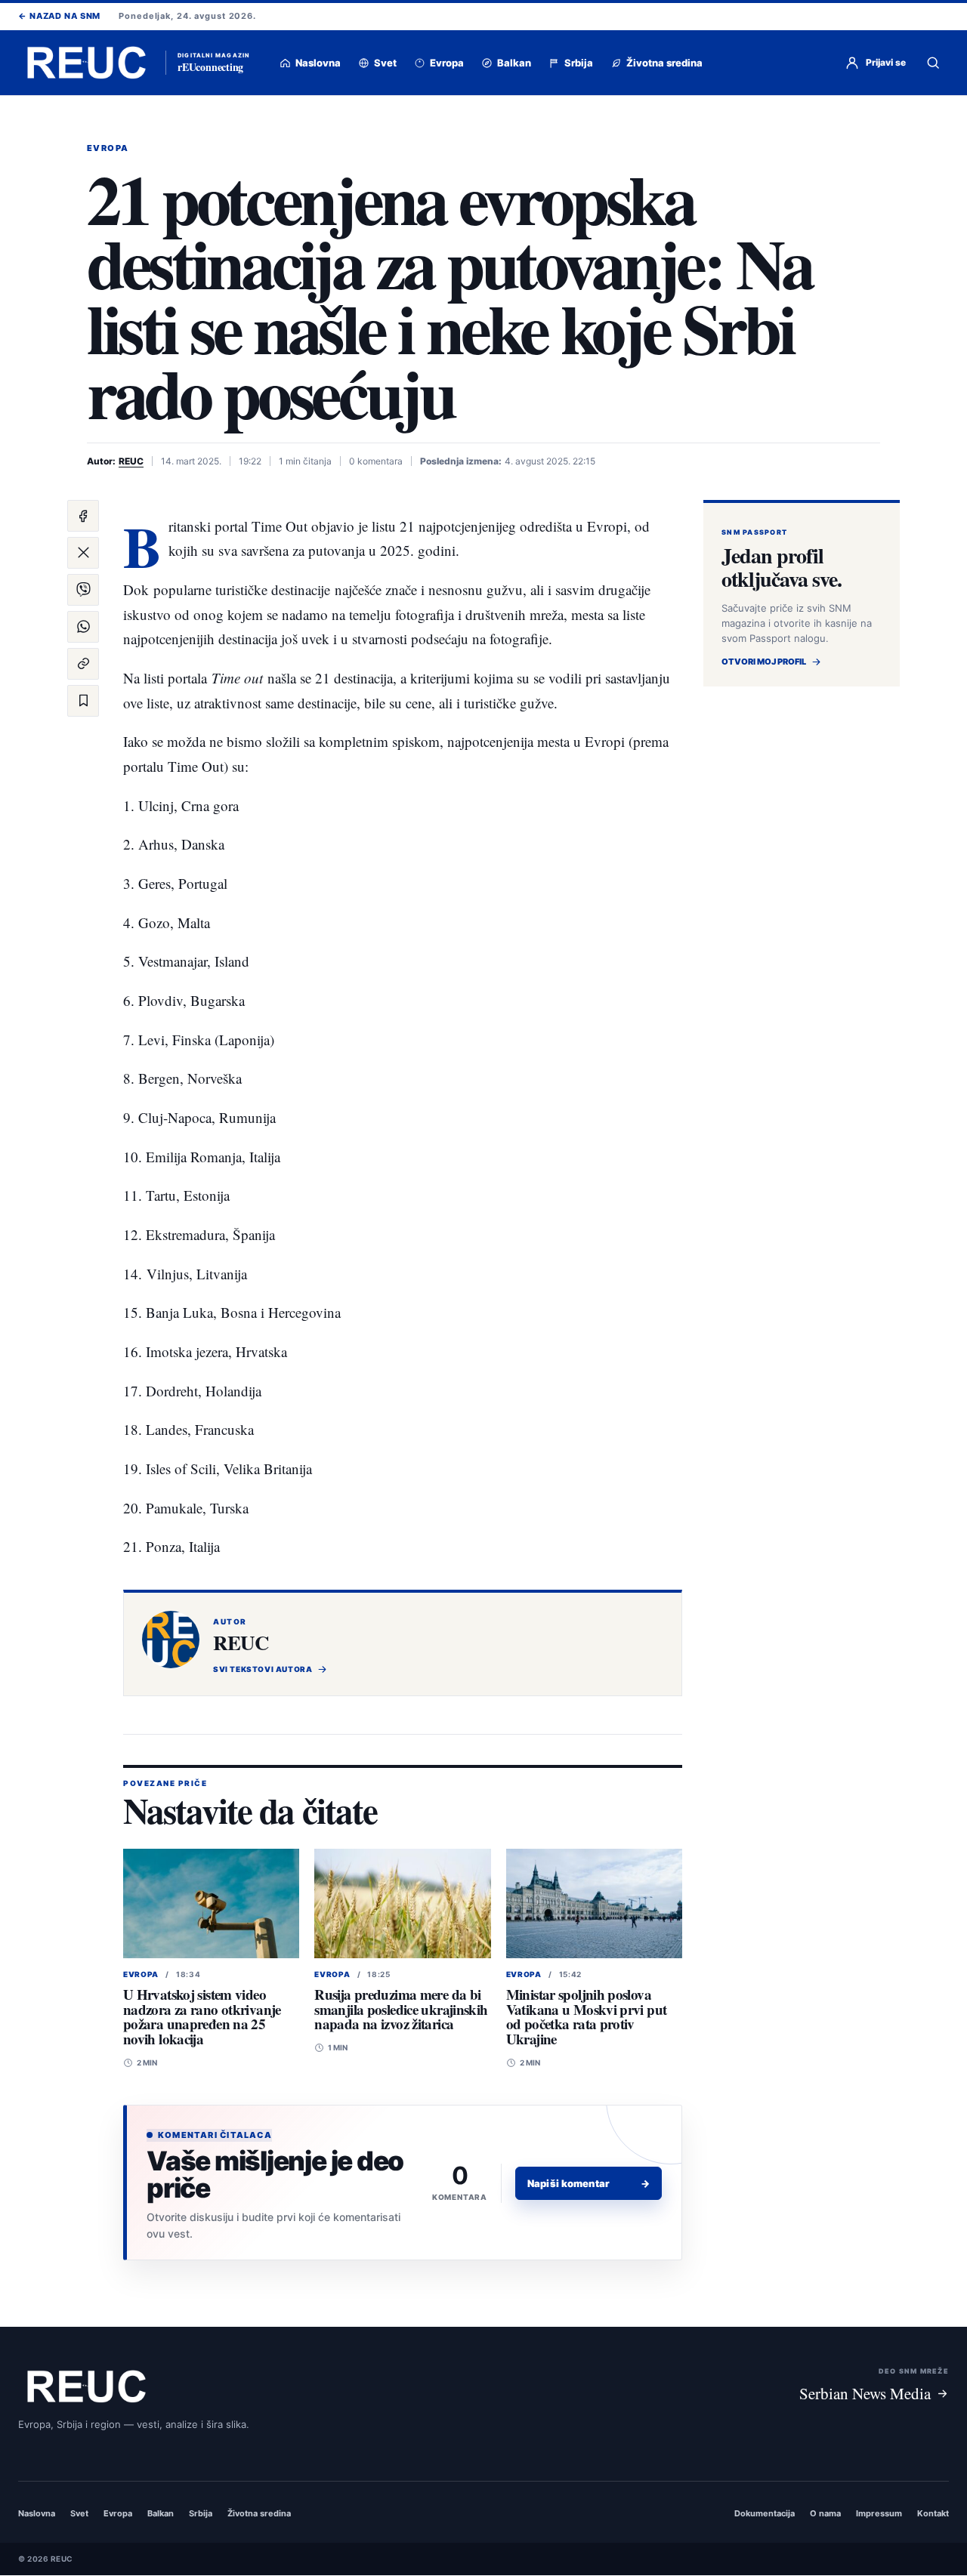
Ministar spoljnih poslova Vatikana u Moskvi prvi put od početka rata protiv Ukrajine (587, 2016)
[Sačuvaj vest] (83, 701)
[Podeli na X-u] (83, 553)
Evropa (108, 148)
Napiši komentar (589, 2183)
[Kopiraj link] (83, 664)
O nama (825, 2514)
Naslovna (37, 2514)
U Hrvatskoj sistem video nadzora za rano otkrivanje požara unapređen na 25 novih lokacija (202, 2016)
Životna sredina (259, 2514)
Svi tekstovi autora (263, 1669)
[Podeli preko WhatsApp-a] (83, 627)
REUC (131, 461)
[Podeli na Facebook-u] (83, 516)
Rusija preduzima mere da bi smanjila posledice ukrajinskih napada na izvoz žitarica (401, 2009)
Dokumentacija (765, 2514)
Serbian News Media (865, 2393)
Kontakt (933, 2514)
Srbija (201, 2514)
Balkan (161, 2514)
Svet (79, 2514)
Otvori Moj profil (764, 662)
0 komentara (376, 461)
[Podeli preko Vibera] (83, 590)
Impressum (879, 2514)
